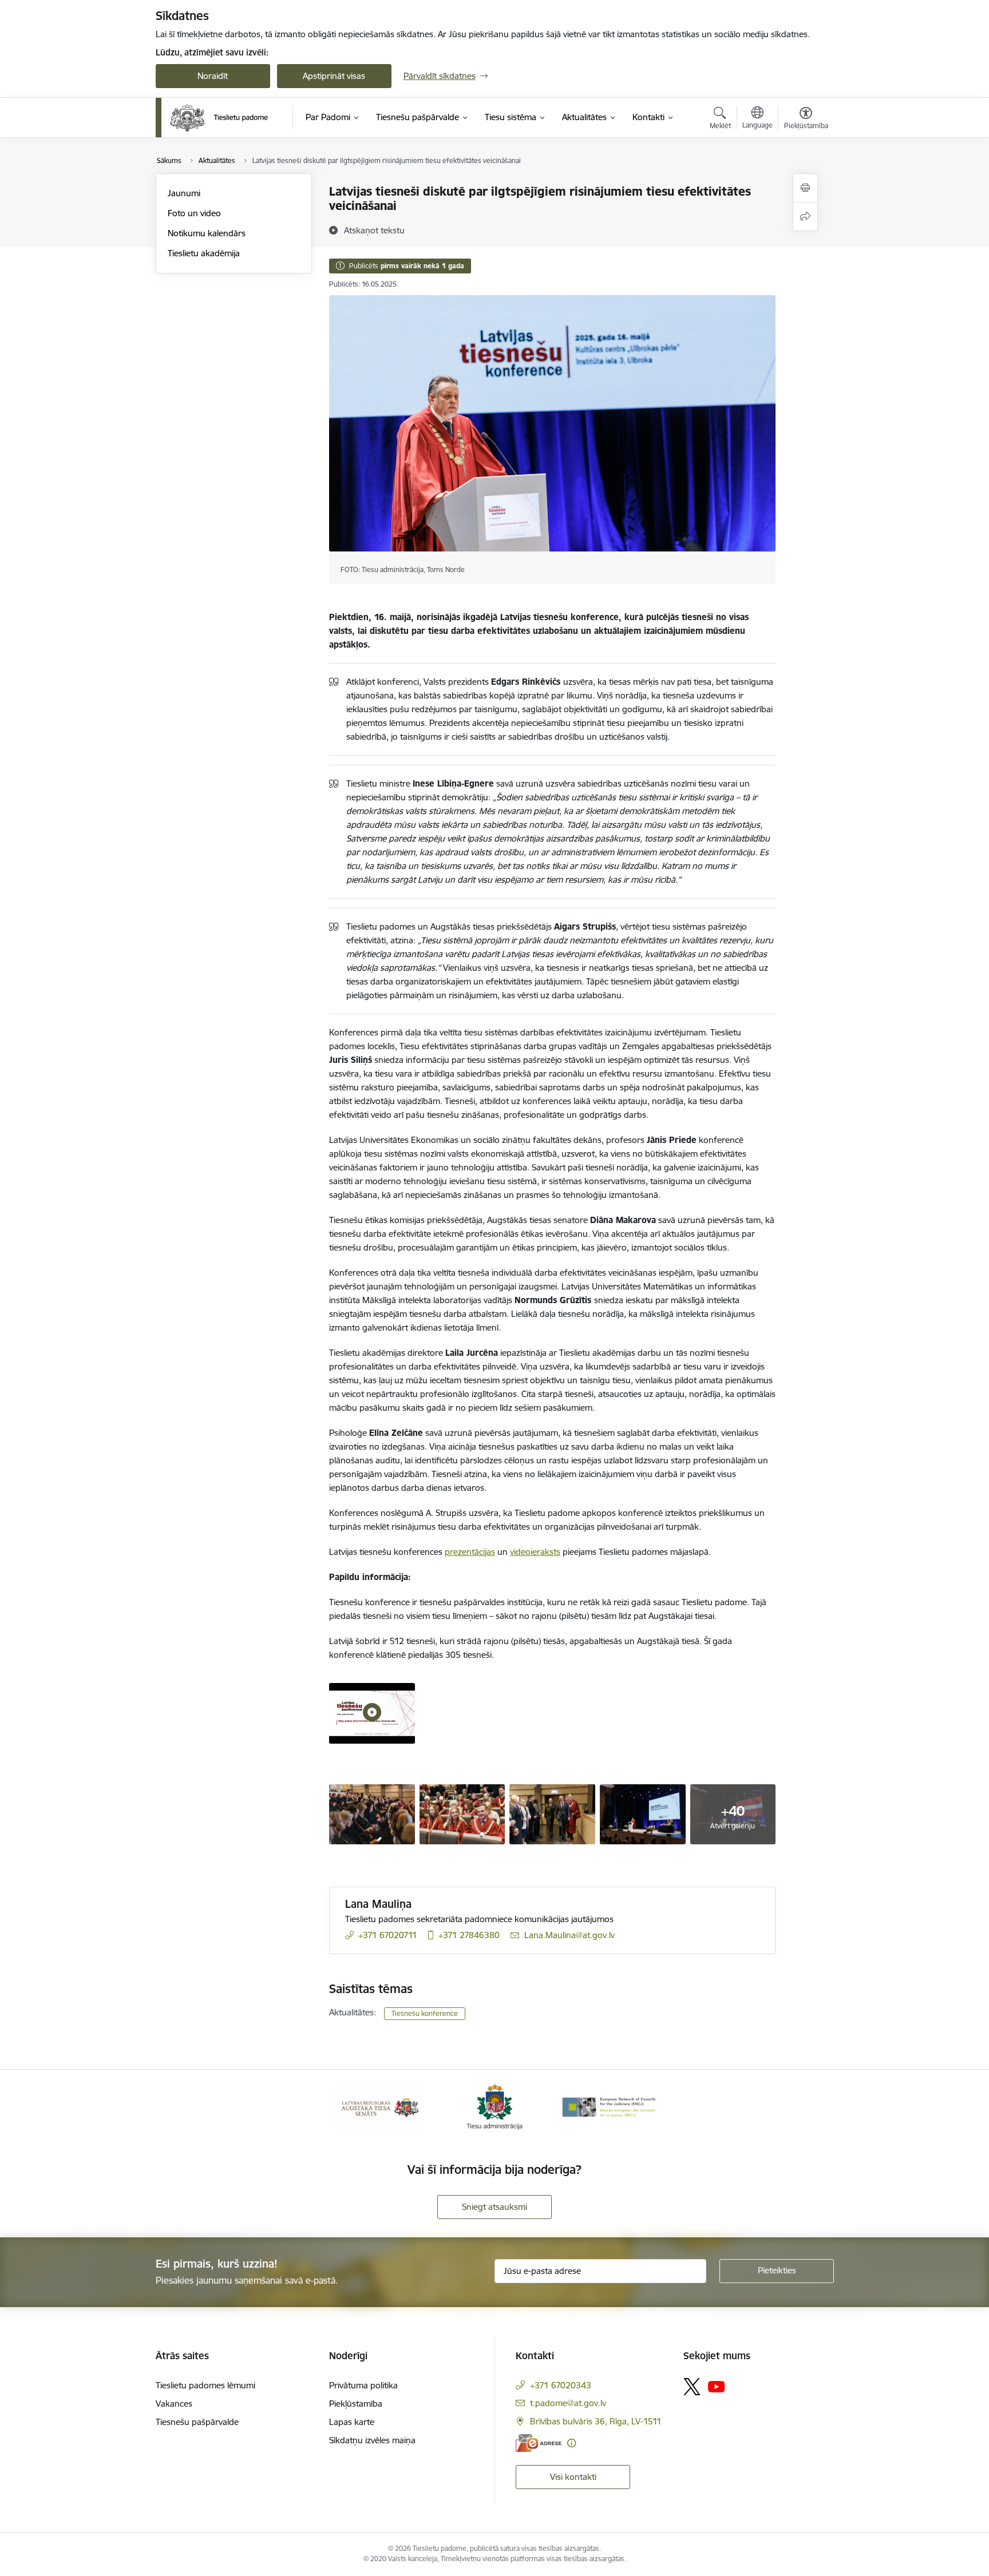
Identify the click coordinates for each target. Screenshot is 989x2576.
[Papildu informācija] (571, 2443)
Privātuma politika (363, 2385)
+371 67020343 (561, 2385)
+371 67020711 (388, 1935)
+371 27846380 (469, 1935)
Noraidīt (213, 76)
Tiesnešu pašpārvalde (197, 2422)
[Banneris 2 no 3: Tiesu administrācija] (495, 2106)
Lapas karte (352, 2422)
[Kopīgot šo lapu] (805, 217)
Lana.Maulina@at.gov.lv (569, 1935)
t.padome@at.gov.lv (568, 2403)
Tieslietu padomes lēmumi (205, 2385)
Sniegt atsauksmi (494, 2207)
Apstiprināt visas (334, 76)
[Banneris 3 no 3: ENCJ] (610, 2106)
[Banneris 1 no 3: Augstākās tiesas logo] (379, 2106)
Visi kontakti (573, 2477)
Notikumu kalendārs (207, 233)
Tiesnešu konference (425, 2013)
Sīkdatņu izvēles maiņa (372, 2440)
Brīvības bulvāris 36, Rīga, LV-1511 (596, 2421)
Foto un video (194, 213)
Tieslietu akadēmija (204, 253)
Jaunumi (184, 193)
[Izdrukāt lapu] (805, 188)
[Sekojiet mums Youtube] (717, 2386)
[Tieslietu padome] (219, 118)
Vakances (174, 2404)
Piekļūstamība (356, 2404)
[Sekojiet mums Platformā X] (692, 2387)
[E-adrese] (539, 2443)
